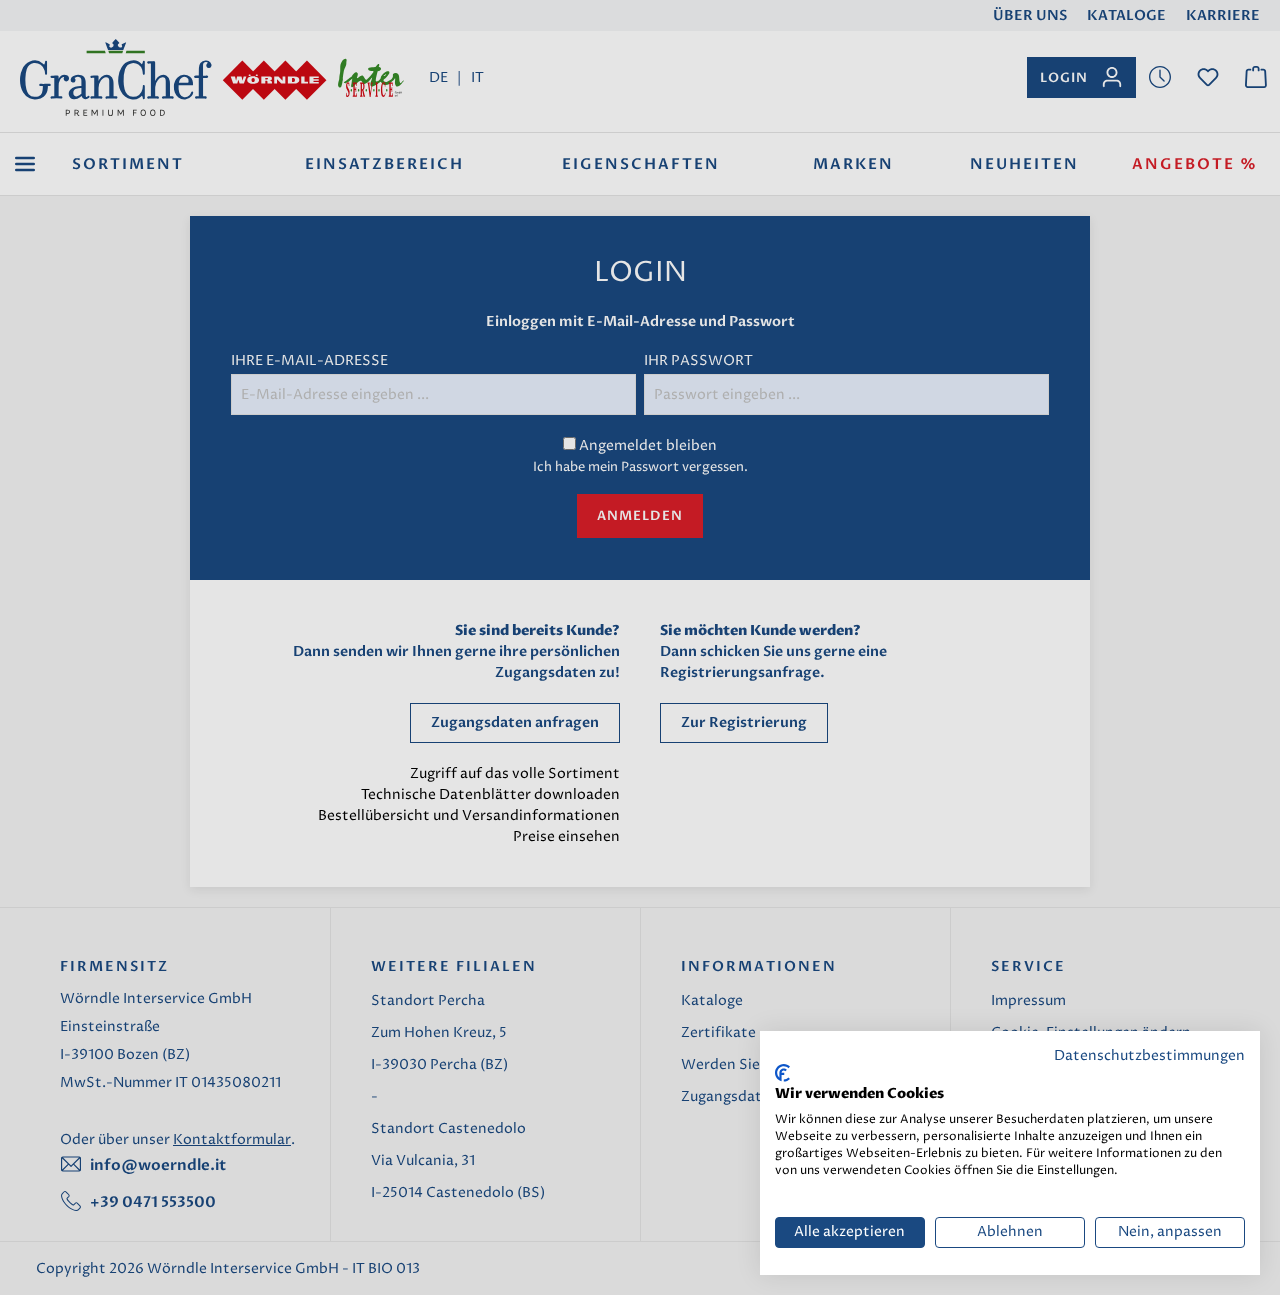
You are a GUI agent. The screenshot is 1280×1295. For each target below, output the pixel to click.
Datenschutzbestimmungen (1149, 1056)
